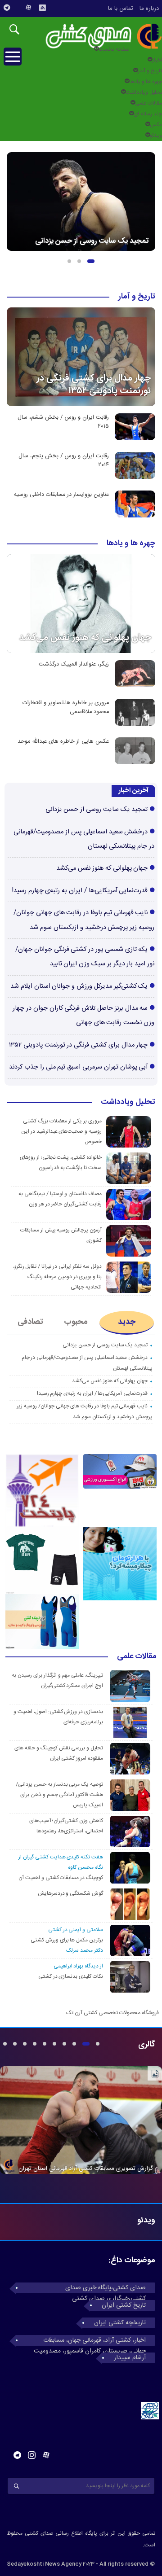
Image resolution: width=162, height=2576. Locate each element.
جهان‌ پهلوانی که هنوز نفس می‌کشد (85, 637)
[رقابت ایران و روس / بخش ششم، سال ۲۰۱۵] (135, 427)
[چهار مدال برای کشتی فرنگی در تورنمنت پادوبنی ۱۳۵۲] (81, 357)
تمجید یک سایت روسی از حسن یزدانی (92, 241)
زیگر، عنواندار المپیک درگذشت (74, 664)
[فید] (42, 8)
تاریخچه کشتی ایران (120, 2323)
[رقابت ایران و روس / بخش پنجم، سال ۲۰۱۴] (135, 465)
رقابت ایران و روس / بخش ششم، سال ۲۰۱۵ (63, 422)
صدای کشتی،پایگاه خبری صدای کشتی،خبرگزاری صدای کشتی (106, 2288)
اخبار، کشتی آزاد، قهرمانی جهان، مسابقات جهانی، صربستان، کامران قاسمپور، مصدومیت (90, 2340)
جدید (127, 1322)
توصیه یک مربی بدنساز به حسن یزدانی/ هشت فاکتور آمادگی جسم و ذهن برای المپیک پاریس (59, 1795)
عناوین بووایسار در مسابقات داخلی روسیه (61, 495)
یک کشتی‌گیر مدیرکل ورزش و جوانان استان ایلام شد (79, 986)
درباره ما (149, 9)
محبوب (76, 1322)
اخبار (157, 60)
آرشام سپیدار (130, 2358)
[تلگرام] (7, 8)
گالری (147, 2045)
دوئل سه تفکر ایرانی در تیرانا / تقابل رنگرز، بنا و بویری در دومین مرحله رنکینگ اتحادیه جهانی (57, 1277)
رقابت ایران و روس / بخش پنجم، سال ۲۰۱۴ (64, 460)
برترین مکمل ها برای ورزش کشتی (67, 1940)
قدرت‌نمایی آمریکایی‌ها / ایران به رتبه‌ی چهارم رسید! (80, 891)
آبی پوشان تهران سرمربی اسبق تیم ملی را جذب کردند (78, 1067)
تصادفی (30, 1322)
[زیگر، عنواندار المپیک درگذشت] (135, 674)
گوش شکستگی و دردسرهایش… (68, 1893)
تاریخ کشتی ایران (124, 2305)
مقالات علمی (148, 103)
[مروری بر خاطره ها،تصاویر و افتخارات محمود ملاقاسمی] (135, 712)
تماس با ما (121, 9)
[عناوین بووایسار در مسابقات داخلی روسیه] (135, 504)
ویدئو (156, 136)
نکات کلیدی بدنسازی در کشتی (71, 1976)
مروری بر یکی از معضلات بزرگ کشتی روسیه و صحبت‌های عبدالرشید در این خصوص (61, 1131)
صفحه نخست (114, 49)
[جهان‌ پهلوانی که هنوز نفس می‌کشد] (81, 604)
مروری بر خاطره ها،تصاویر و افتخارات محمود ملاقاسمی (66, 707)
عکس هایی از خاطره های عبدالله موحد (63, 742)
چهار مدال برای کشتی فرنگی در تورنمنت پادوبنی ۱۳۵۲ (94, 384)
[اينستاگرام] (18, 4)
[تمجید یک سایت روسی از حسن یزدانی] (81, 202)
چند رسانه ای (148, 114)
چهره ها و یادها (146, 82)
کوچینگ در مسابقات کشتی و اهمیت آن (61, 1878)
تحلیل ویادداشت (144, 92)
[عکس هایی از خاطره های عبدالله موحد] (135, 751)
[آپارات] (28, 8)
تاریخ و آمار (150, 71)
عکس (156, 125)
